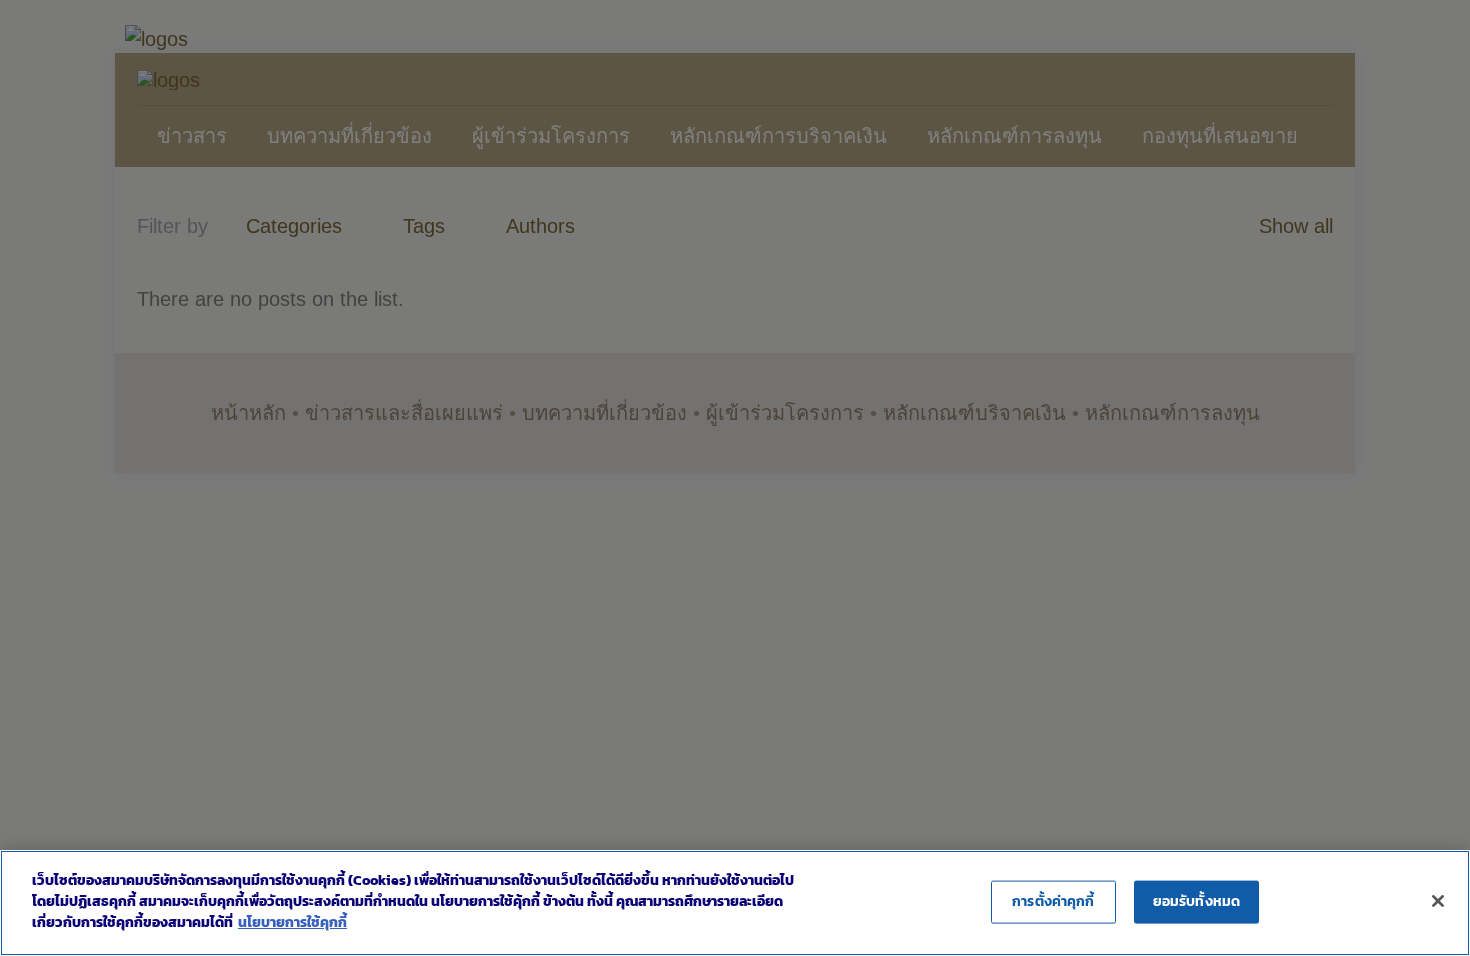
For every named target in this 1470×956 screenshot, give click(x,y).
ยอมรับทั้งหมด (1196, 901)
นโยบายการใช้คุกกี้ (292, 922)
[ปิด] (1438, 901)
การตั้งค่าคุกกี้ (1053, 901)
